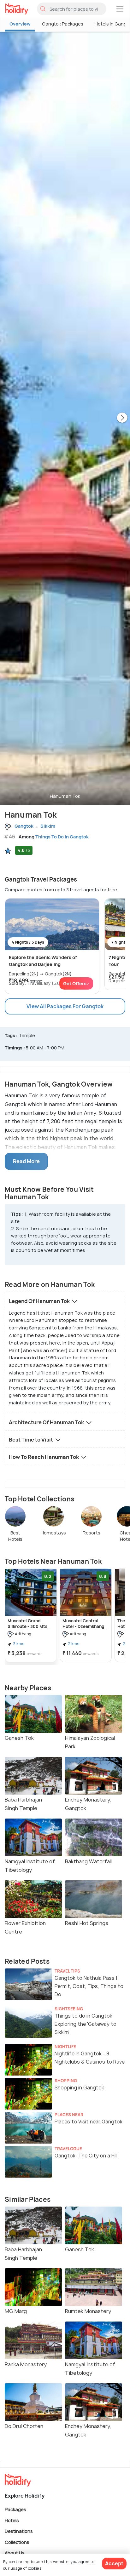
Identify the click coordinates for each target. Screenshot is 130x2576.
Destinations (19, 2531)
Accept (114, 2563)
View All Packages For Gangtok (65, 1006)
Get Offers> (76, 983)
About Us (15, 2553)
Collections (17, 2542)
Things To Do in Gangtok (62, 837)
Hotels (12, 2520)
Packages (15, 2509)
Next (122, 418)
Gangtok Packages (63, 24)
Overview (20, 24)
